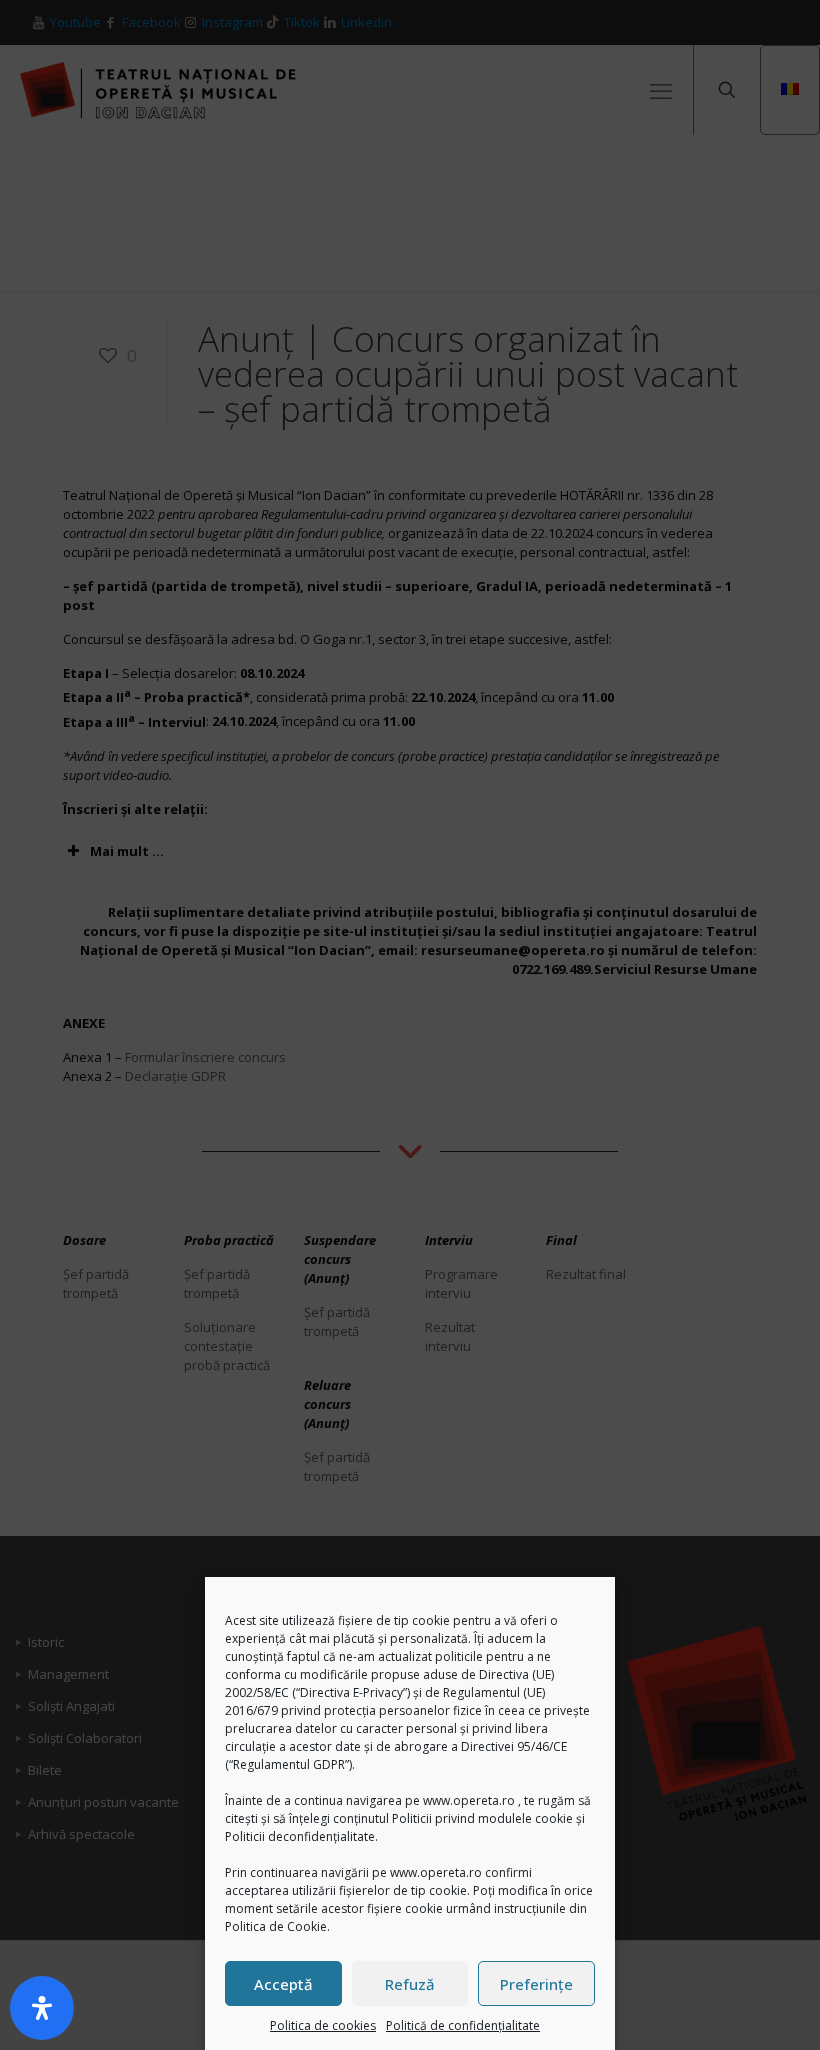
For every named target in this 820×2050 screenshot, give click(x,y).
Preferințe (536, 1984)
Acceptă (283, 1984)
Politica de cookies (323, 2025)
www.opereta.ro (469, 1800)
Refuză (410, 1984)
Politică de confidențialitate (463, 2025)
